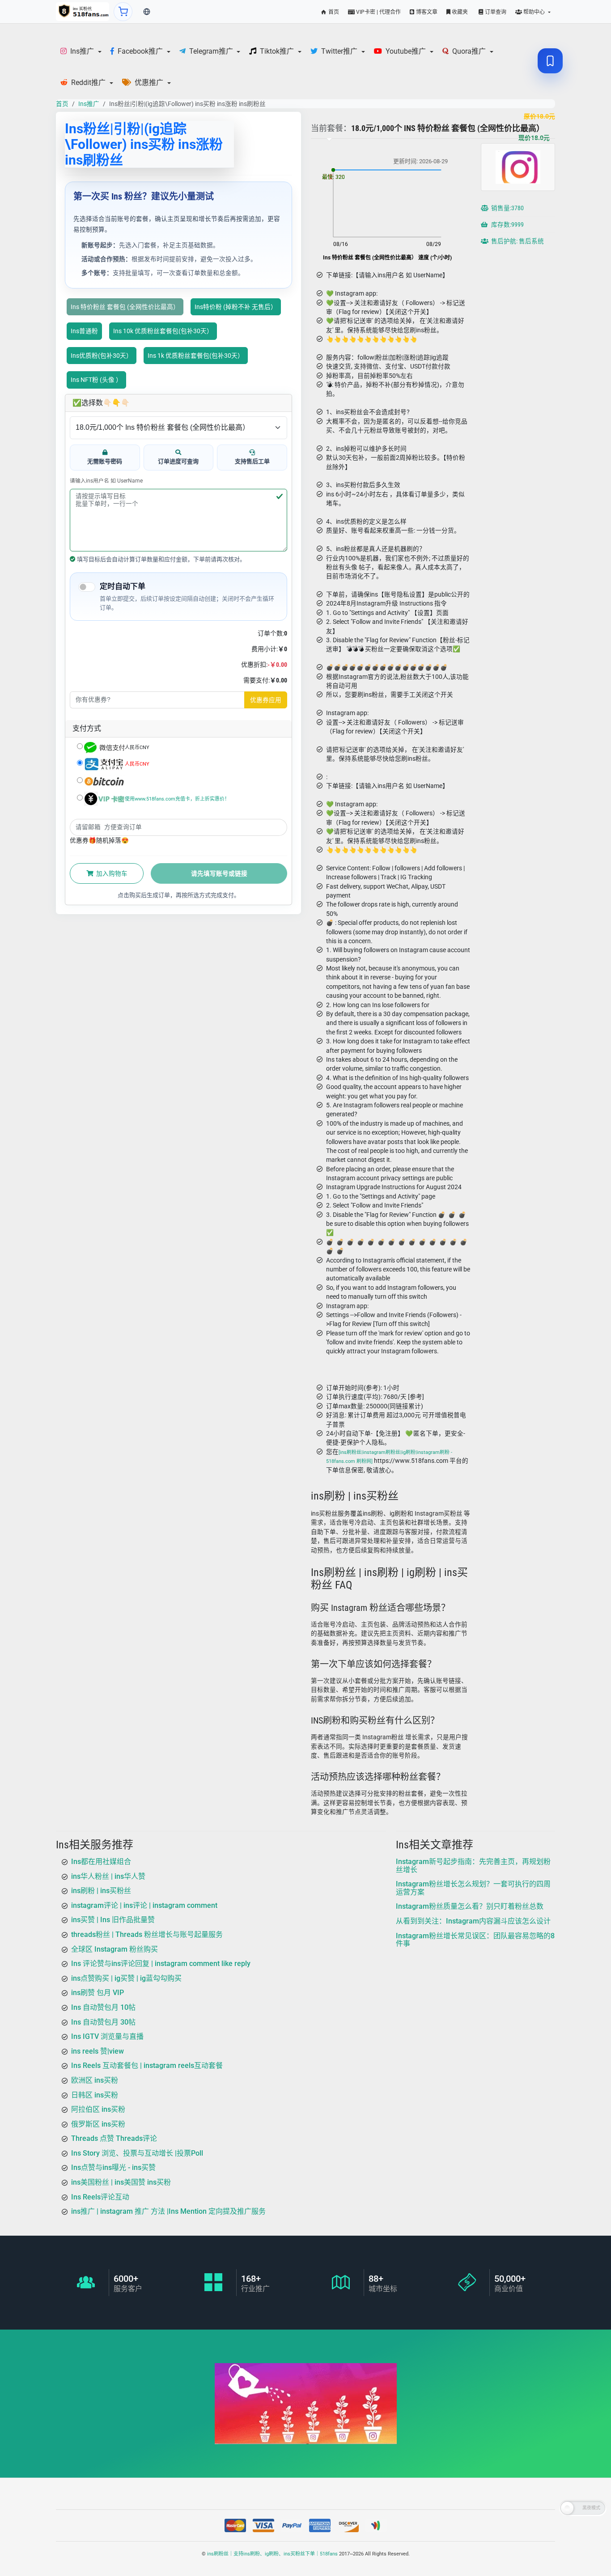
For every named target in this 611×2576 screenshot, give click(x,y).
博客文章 (426, 12)
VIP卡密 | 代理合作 (378, 12)
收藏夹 (459, 12)
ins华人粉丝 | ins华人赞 (108, 1876)
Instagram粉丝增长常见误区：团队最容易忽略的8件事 (475, 1940)
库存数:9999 (507, 225)
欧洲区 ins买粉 (95, 2080)
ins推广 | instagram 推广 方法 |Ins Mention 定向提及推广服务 (168, 2211)
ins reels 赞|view (98, 2051)
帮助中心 (534, 12)
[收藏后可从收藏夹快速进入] (550, 61)
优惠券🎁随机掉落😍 (99, 840)
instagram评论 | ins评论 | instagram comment (144, 1905)
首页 (333, 12)
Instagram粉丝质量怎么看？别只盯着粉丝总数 (470, 1906)
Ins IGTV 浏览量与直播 (107, 2036)
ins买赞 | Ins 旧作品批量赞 (113, 1920)
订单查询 (495, 12)
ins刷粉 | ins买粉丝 (101, 1891)
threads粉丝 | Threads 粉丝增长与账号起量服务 (147, 1934)
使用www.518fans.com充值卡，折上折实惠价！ (177, 799)
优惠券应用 (266, 700)
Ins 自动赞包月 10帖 (103, 2007)
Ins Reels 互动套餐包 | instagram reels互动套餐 (147, 2065)
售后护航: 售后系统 (517, 241)
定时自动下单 (123, 586)
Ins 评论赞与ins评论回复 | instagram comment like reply (161, 1964)
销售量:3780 (507, 208)
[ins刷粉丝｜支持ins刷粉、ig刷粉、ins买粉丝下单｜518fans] (83, 12)
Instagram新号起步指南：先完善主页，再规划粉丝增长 (473, 1866)
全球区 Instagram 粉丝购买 (115, 1949)
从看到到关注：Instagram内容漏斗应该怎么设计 (473, 1921)
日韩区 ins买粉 (95, 2095)
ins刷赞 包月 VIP (98, 1993)
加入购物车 (111, 873)
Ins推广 (89, 104)
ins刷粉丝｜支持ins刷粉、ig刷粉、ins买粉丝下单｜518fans (272, 2554)
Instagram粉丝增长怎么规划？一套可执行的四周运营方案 (473, 1888)
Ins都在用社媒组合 (101, 1862)
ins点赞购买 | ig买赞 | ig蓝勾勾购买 (126, 1978)
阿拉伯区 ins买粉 (98, 2109)
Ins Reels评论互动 (100, 2197)
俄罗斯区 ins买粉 (98, 2124)
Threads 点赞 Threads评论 (114, 2138)
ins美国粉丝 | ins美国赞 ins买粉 (121, 2182)
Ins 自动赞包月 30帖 (103, 2022)
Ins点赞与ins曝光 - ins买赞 (113, 2167)
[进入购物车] (123, 12)
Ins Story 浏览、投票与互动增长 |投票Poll (137, 2153)
